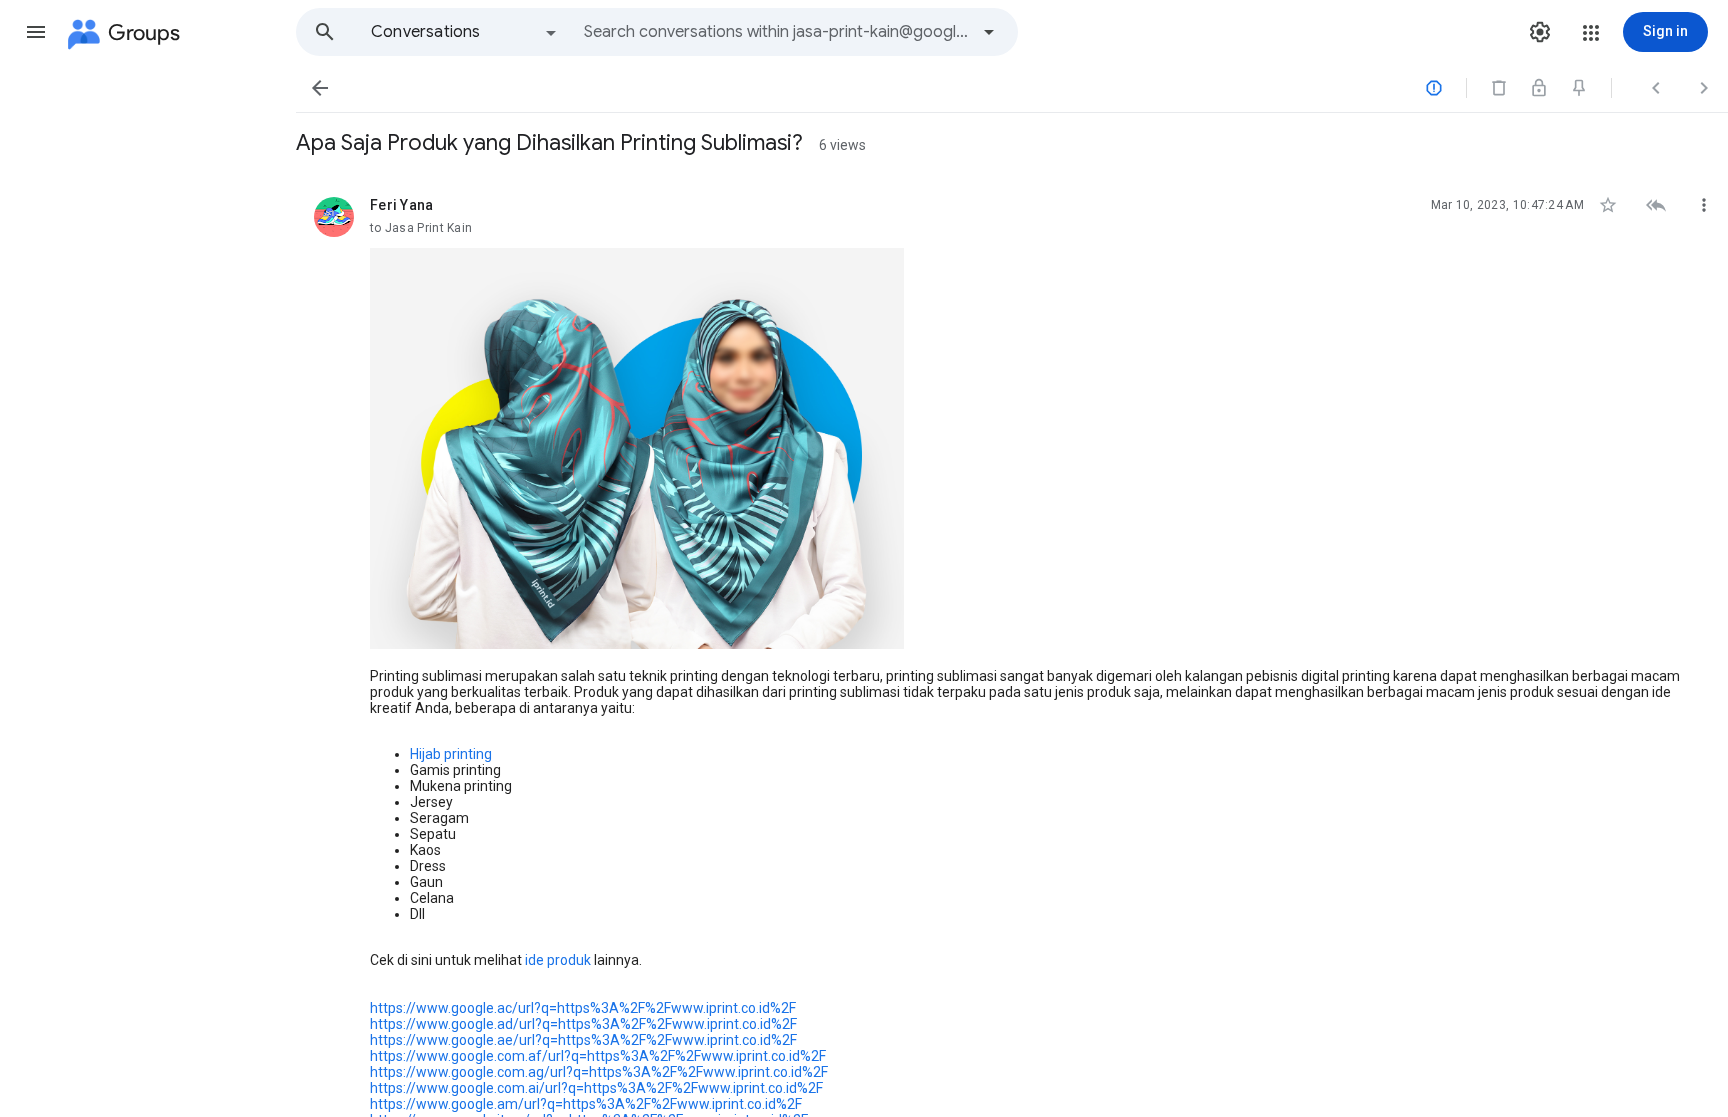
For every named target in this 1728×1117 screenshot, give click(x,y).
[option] (465, 32)
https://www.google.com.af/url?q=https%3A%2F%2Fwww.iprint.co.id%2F (598, 1056)
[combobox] (776, 32)
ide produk (558, 960)
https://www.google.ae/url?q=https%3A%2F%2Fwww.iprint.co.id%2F (583, 1040)
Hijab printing (451, 754)
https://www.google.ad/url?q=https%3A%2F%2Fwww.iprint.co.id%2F (583, 1024)
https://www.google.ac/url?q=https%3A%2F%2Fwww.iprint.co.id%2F (583, 1008)
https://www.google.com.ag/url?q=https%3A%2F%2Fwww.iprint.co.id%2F (599, 1072)
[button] (36, 32)
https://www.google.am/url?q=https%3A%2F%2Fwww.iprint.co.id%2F (586, 1104)
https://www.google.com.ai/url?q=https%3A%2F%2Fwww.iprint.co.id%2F (596, 1088)
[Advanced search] (989, 32)
